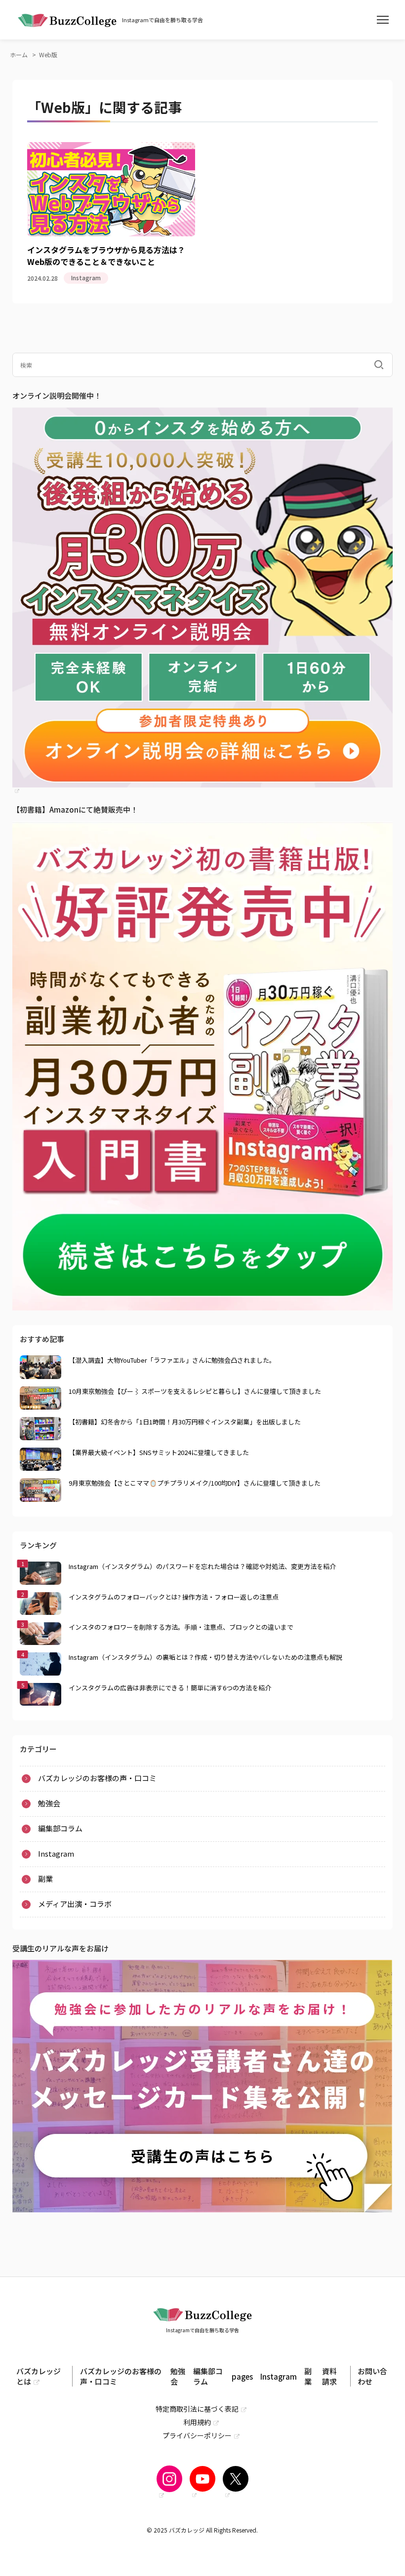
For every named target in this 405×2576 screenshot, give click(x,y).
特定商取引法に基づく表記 (197, 2409)
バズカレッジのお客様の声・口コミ (97, 1778)
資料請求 (329, 2376)
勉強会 (49, 1803)
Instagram (41, 161)
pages (242, 2376)
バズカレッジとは (39, 2376)
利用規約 (197, 2422)
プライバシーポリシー (197, 2435)
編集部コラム (60, 1828)
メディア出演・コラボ (75, 1904)
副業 (31, 175)
